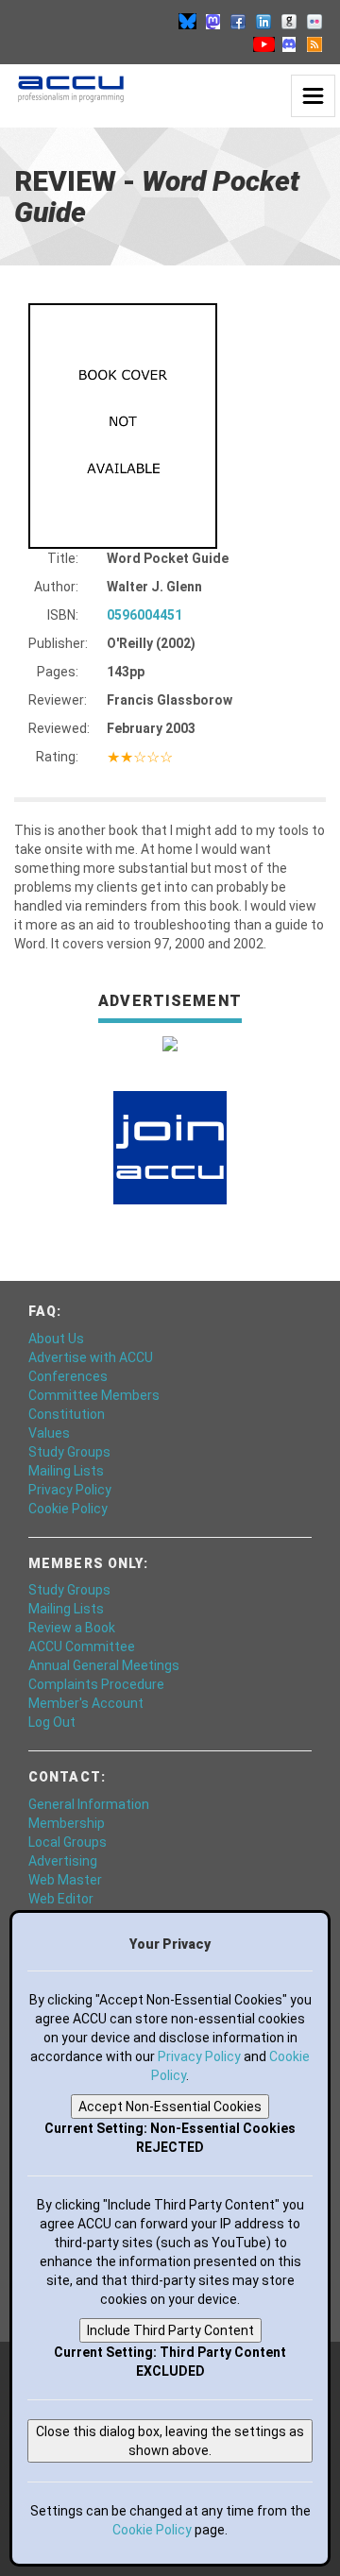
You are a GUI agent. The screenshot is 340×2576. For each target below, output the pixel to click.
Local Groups (68, 1842)
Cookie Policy (68, 1509)
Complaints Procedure (96, 1684)
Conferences (68, 1376)
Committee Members (94, 1395)
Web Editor (61, 1899)
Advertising (63, 1861)
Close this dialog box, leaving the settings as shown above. (170, 2441)
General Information (89, 1804)
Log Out (52, 1722)
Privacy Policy (70, 1490)
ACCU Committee (82, 1646)
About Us (56, 1339)
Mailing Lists (66, 1471)
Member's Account (86, 1703)
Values (49, 1433)
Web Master (65, 1880)
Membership (67, 1823)
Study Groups (69, 1452)
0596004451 (144, 615)
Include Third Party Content (170, 2330)
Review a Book (72, 1628)
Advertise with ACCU (91, 1357)
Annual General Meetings (104, 1665)
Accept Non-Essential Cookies (170, 2107)
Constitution (67, 1414)
